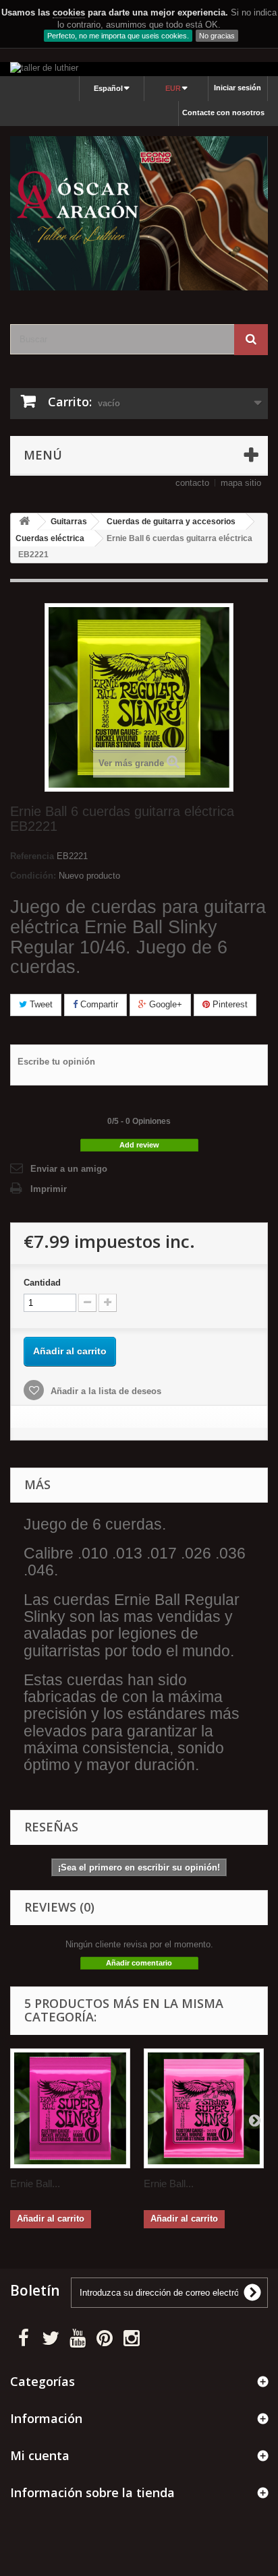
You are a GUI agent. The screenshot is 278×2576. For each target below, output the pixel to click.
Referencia (32, 856)
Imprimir (49, 1189)
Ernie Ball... (35, 2184)
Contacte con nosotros (223, 113)
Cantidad (42, 1283)
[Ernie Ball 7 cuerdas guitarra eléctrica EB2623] (204, 2108)
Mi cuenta (40, 2455)
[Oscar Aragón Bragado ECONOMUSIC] (139, 213)
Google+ (164, 1004)
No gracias (217, 36)
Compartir (98, 1004)
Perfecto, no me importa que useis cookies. (118, 36)
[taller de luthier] (139, 69)
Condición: (33, 876)
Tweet (40, 1004)
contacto (192, 483)
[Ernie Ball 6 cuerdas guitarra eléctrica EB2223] (70, 2108)
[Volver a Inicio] (24, 522)
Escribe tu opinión (56, 1062)
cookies (69, 12)
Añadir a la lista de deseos (105, 1391)
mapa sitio (241, 483)
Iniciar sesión (238, 88)
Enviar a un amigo (69, 1169)
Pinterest (229, 1004)
